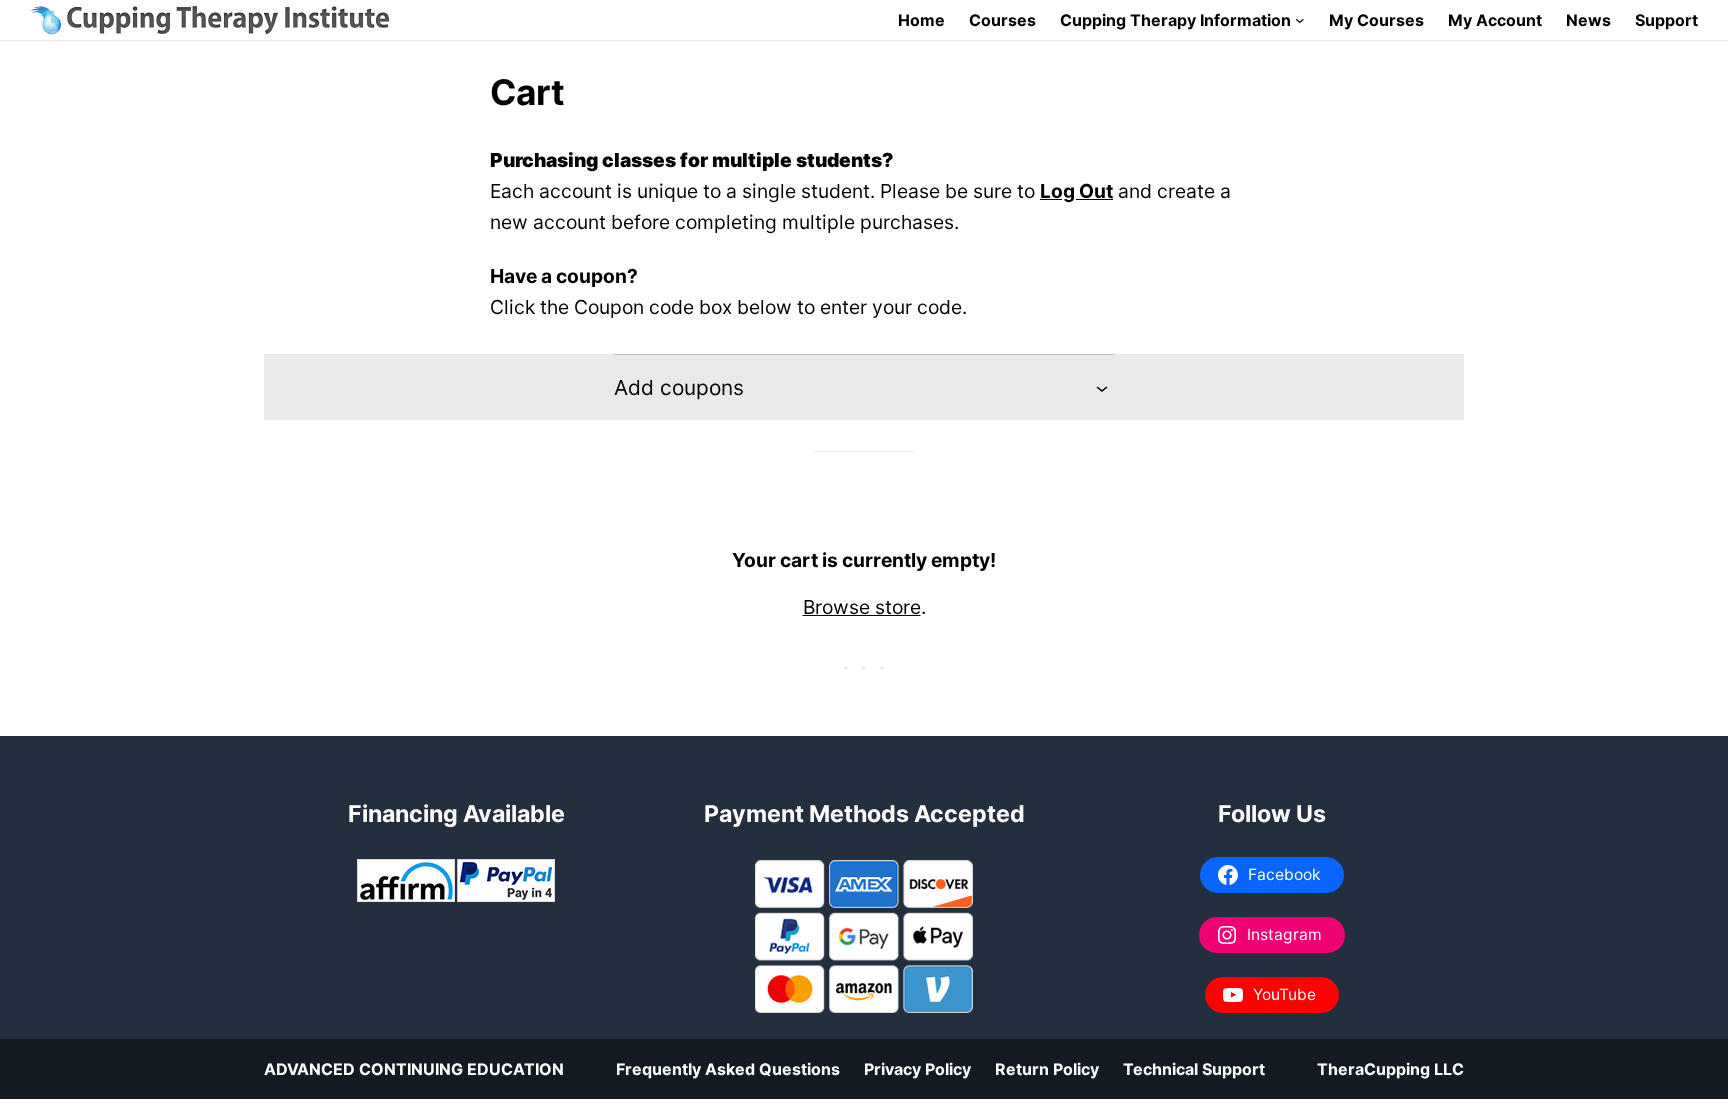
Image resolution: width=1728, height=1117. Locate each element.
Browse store (862, 607)
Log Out (1076, 191)
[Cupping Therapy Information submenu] (1300, 20)
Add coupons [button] (679, 387)
